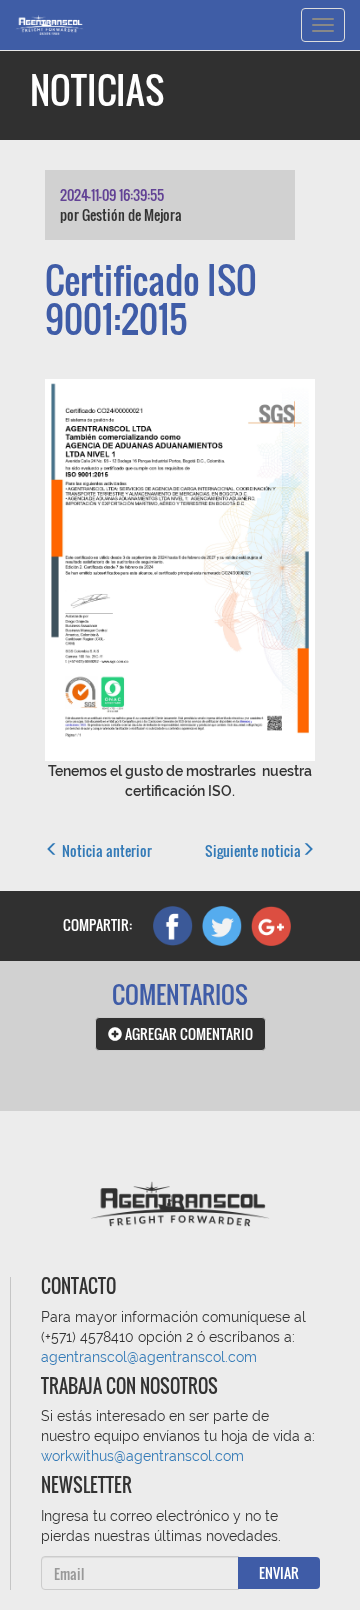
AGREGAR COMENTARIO (187, 1033)
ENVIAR (279, 1572)
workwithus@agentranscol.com (142, 1456)
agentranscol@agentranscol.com (149, 1357)
